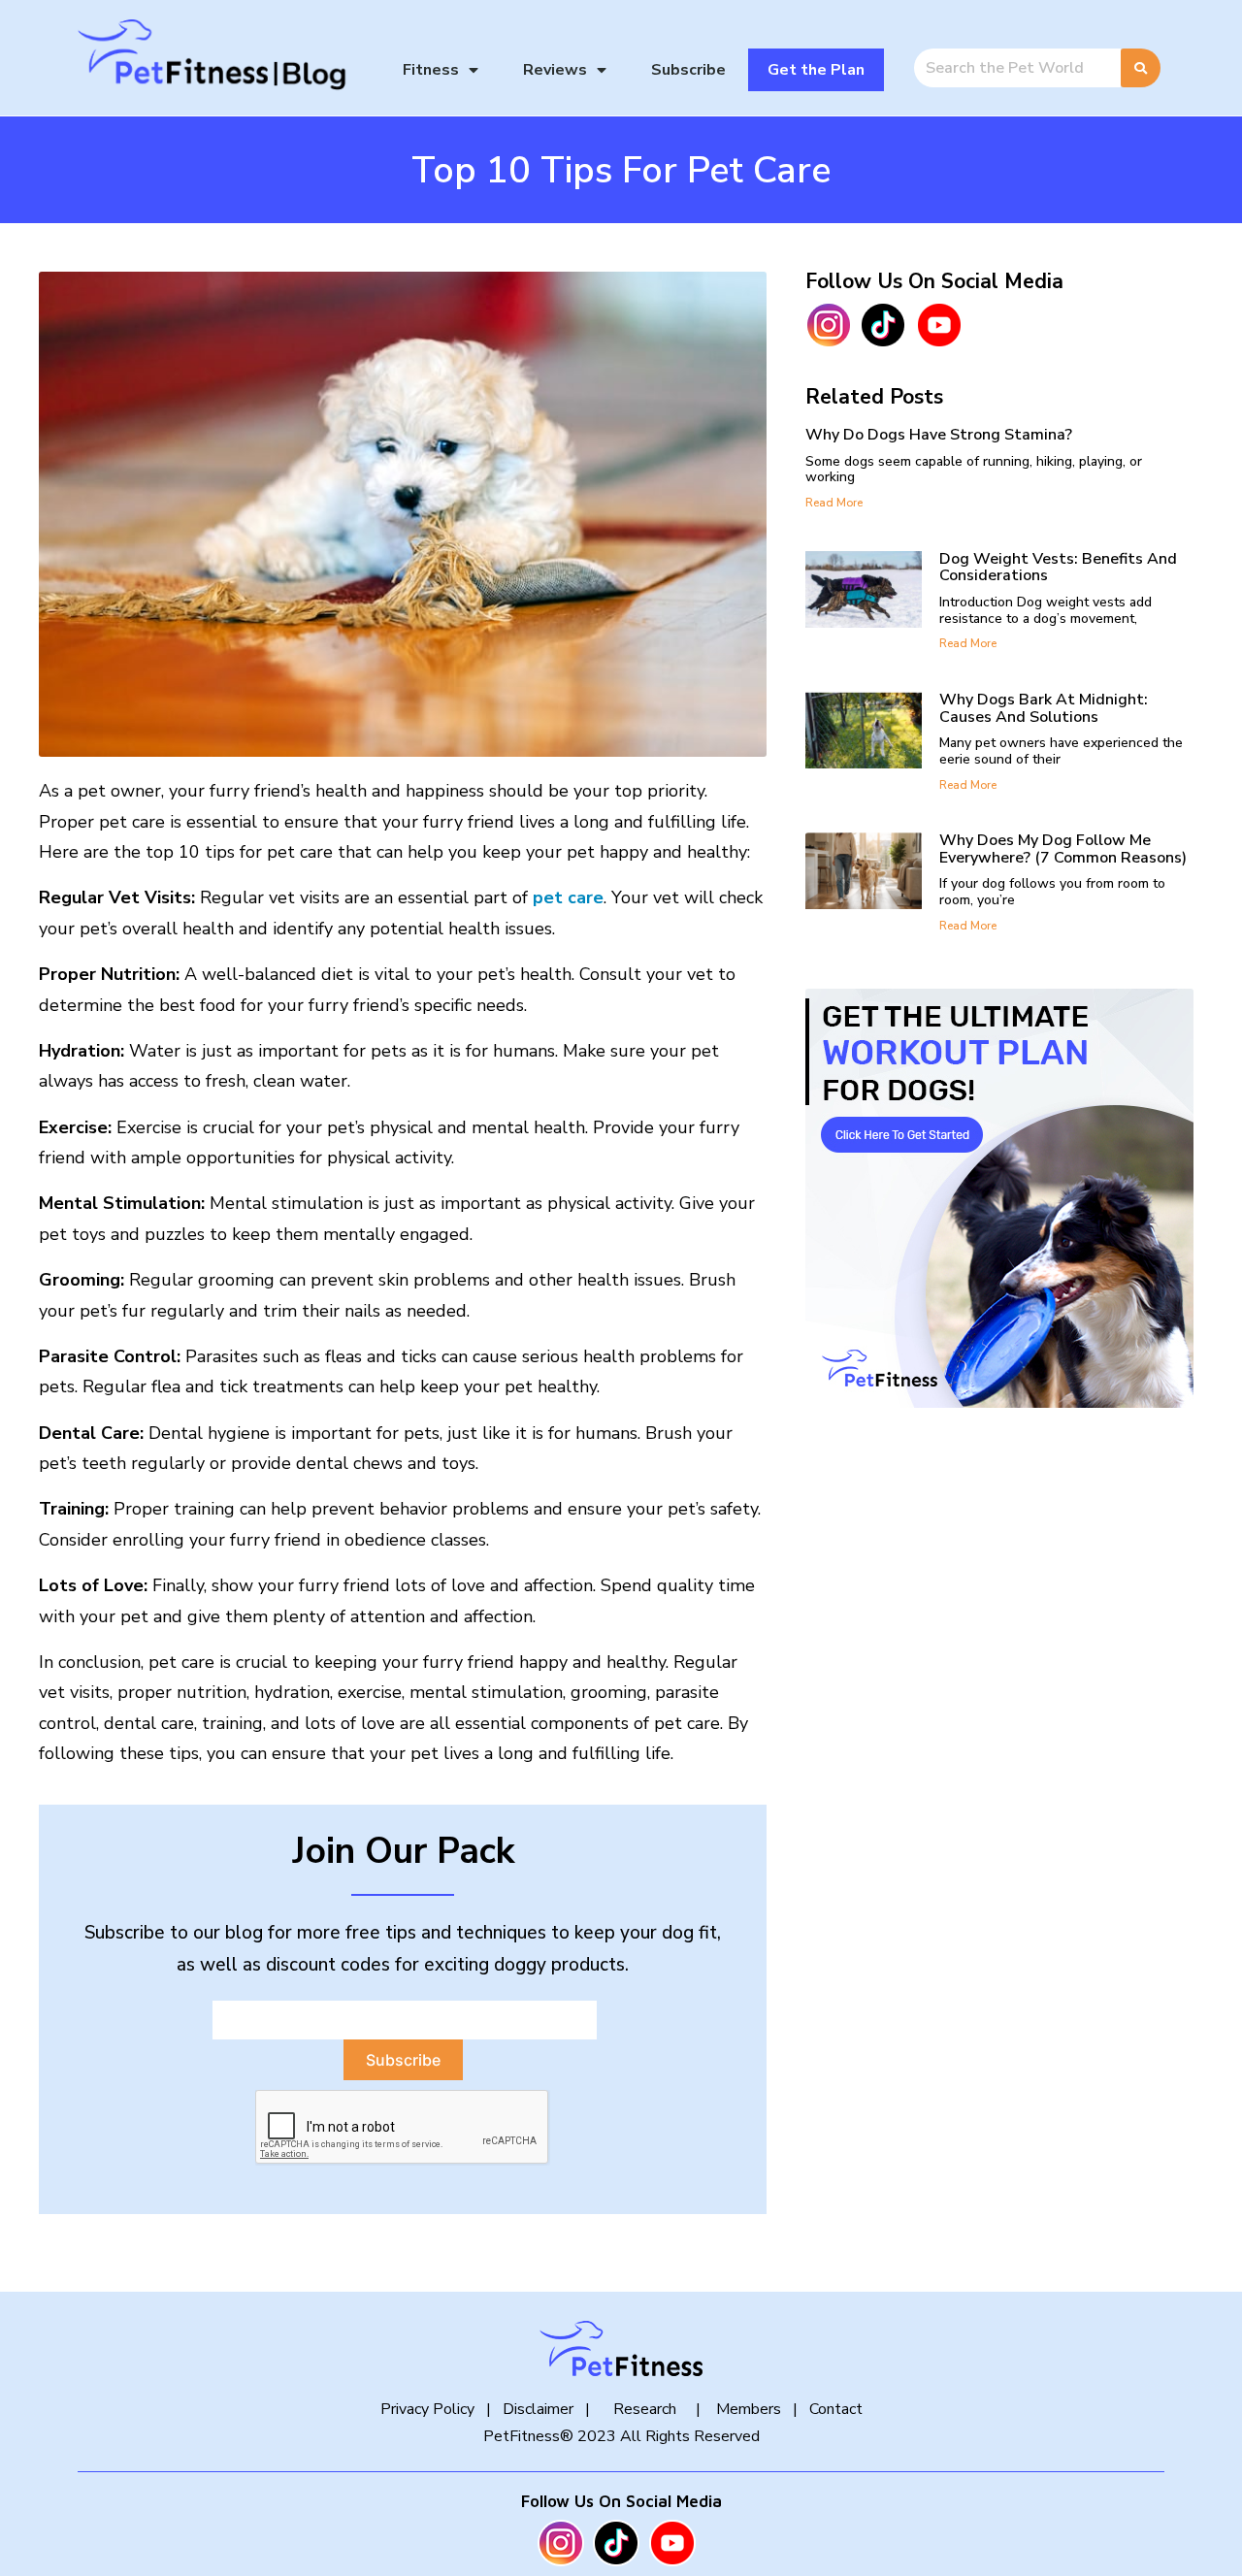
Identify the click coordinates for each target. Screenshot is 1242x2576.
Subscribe (688, 70)
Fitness (431, 70)
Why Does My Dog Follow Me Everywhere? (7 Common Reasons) (1063, 849)
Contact (836, 2409)
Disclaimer (538, 2409)
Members (747, 2409)
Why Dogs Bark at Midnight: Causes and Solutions (1044, 708)
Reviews (555, 70)
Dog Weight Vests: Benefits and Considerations (1058, 568)
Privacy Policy (427, 2409)
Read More (834, 503)
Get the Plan (816, 70)
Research (645, 2409)
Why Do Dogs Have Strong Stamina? (939, 435)
